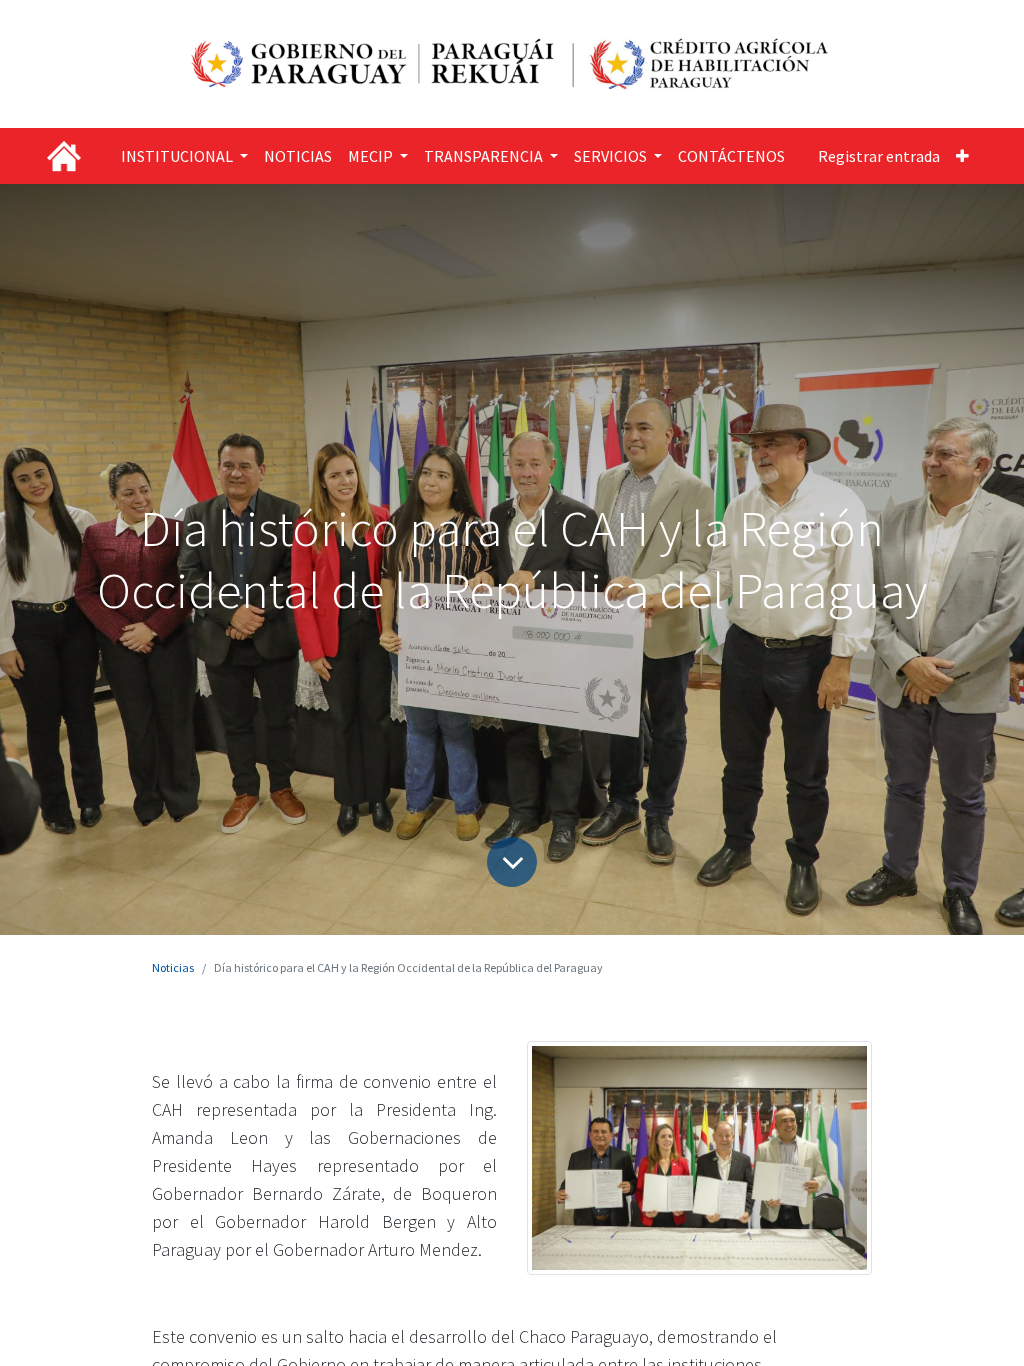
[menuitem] (298, 156)
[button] (962, 156)
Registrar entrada (879, 156)
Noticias (173, 967)
